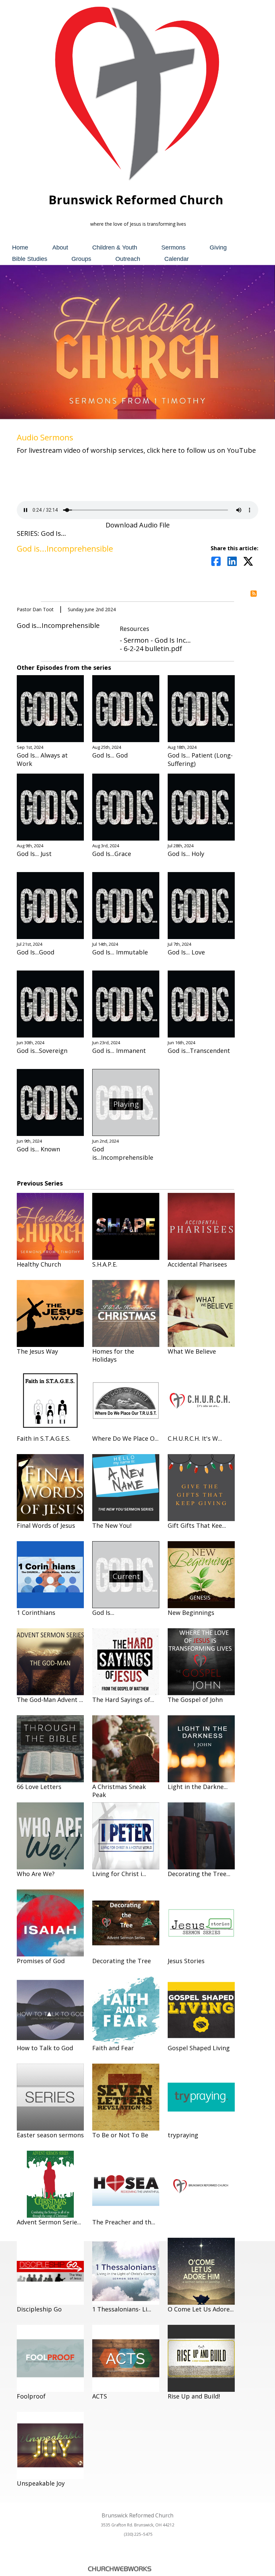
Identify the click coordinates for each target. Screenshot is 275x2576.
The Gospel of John (195, 1700)
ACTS (100, 2396)
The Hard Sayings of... (123, 1700)
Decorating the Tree (122, 1961)
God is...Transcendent (199, 1051)
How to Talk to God (45, 2048)
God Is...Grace (112, 854)
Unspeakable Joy (41, 2483)
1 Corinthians (36, 1613)
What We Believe (192, 1351)
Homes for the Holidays (113, 1355)
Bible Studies (30, 259)
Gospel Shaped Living (199, 2048)
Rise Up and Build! (194, 2396)
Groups (81, 259)
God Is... (103, 1613)
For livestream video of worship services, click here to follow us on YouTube (136, 450)
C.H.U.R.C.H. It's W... (195, 1438)
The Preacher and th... (124, 2222)
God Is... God (110, 755)
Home (20, 247)
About (60, 247)
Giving (218, 247)
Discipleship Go (39, 2309)
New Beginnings (191, 1613)
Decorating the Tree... (199, 1874)
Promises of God (41, 1961)
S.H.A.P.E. (105, 1264)
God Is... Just (34, 854)
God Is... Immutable (120, 952)
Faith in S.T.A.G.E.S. (44, 1438)
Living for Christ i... (119, 1874)
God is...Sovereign (42, 1051)
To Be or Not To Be (120, 2135)
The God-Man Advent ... (50, 1700)
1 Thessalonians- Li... (122, 2309)
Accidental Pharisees (197, 1264)
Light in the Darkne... (198, 1787)
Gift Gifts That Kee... (197, 1525)
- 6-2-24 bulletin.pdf (151, 649)
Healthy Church (39, 1264)
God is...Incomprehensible (123, 1153)
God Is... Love (186, 952)
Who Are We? (36, 1874)
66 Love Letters (39, 1787)
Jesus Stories (186, 1961)
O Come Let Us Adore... (201, 2309)
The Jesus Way (37, 1351)
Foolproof (31, 2396)
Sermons (173, 247)
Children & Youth (115, 247)
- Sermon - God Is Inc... (155, 640)
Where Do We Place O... (125, 1438)
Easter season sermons (50, 2135)
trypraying (183, 2135)
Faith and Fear (113, 2048)
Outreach (128, 259)
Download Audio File (138, 525)
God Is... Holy (186, 854)
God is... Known (38, 1149)
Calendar (177, 259)
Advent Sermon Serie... (49, 2222)
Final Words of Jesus (46, 1525)
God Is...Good (36, 952)
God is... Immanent (119, 1051)
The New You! (112, 1525)
